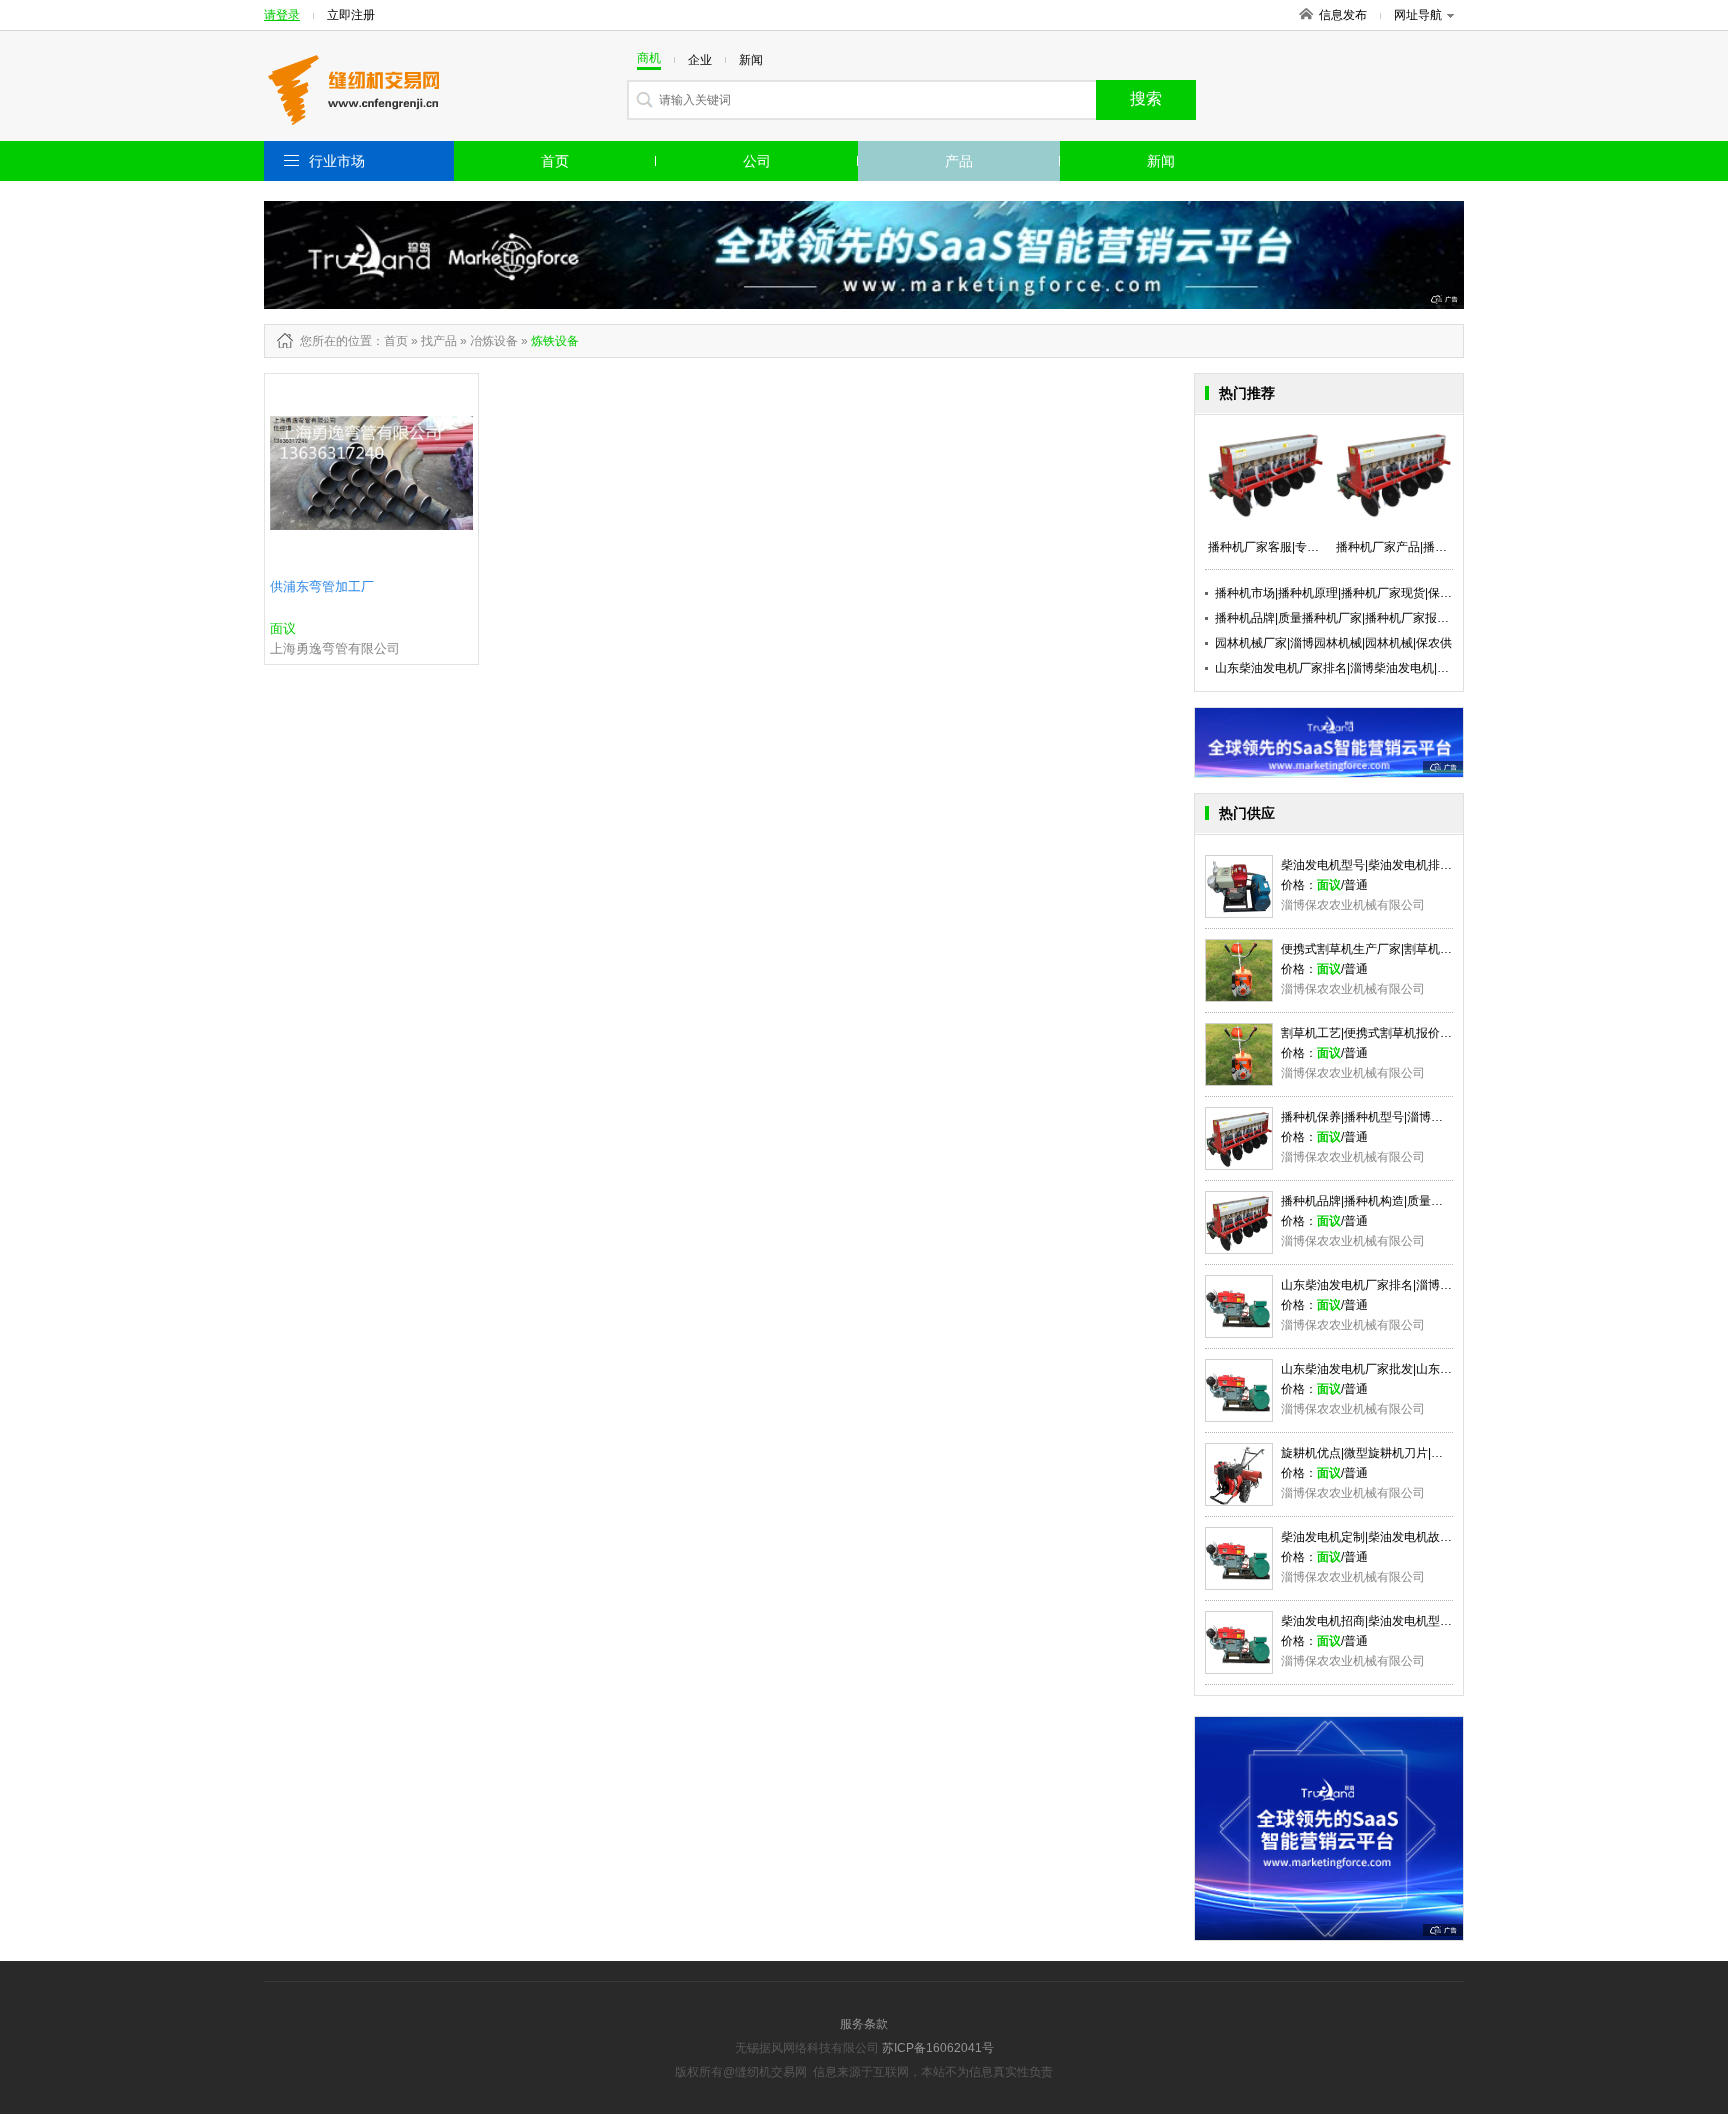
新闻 (1161, 161)
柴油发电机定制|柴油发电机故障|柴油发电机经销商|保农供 (1435, 1537)
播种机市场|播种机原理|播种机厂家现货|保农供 (1339, 593)
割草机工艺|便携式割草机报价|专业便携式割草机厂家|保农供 (1441, 1033)
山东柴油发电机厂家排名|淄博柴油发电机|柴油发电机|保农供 (1375, 668)
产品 (959, 161)
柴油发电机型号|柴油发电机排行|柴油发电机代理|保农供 (1429, 865)
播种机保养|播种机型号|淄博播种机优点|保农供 (1405, 1117)
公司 (757, 161)
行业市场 (337, 161)
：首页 (390, 341)
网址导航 (1418, 15)
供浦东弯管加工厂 (322, 586)
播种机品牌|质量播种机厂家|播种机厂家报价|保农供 (1351, 618)
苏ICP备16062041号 (938, 2048)
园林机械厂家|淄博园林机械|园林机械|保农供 (1333, 643)
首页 (555, 161)
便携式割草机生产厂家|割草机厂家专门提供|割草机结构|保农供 (1447, 949)
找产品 (439, 341)
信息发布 (1343, 15)
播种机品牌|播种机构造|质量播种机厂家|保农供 (1405, 1201)
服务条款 (864, 2024)
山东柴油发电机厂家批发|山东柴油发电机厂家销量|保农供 (1434, 1369)
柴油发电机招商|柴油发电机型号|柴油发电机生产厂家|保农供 (1441, 1621)
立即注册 (351, 15)
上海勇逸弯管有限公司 (335, 648)
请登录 (282, 15)
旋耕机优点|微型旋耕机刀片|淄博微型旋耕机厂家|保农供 (1429, 1453)
